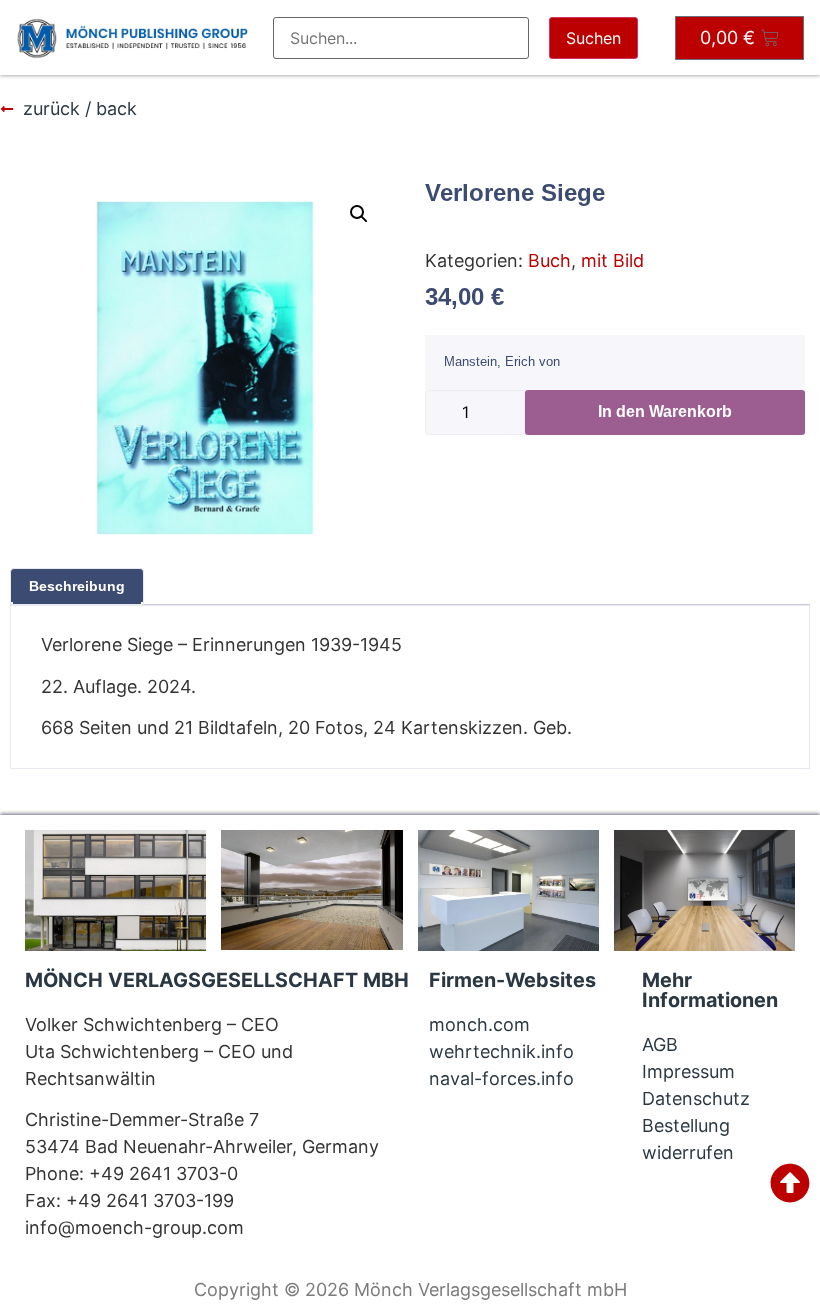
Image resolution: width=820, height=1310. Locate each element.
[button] (359, 214)
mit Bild (612, 260)
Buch (549, 260)
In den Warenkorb (665, 411)
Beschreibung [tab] (77, 586)
